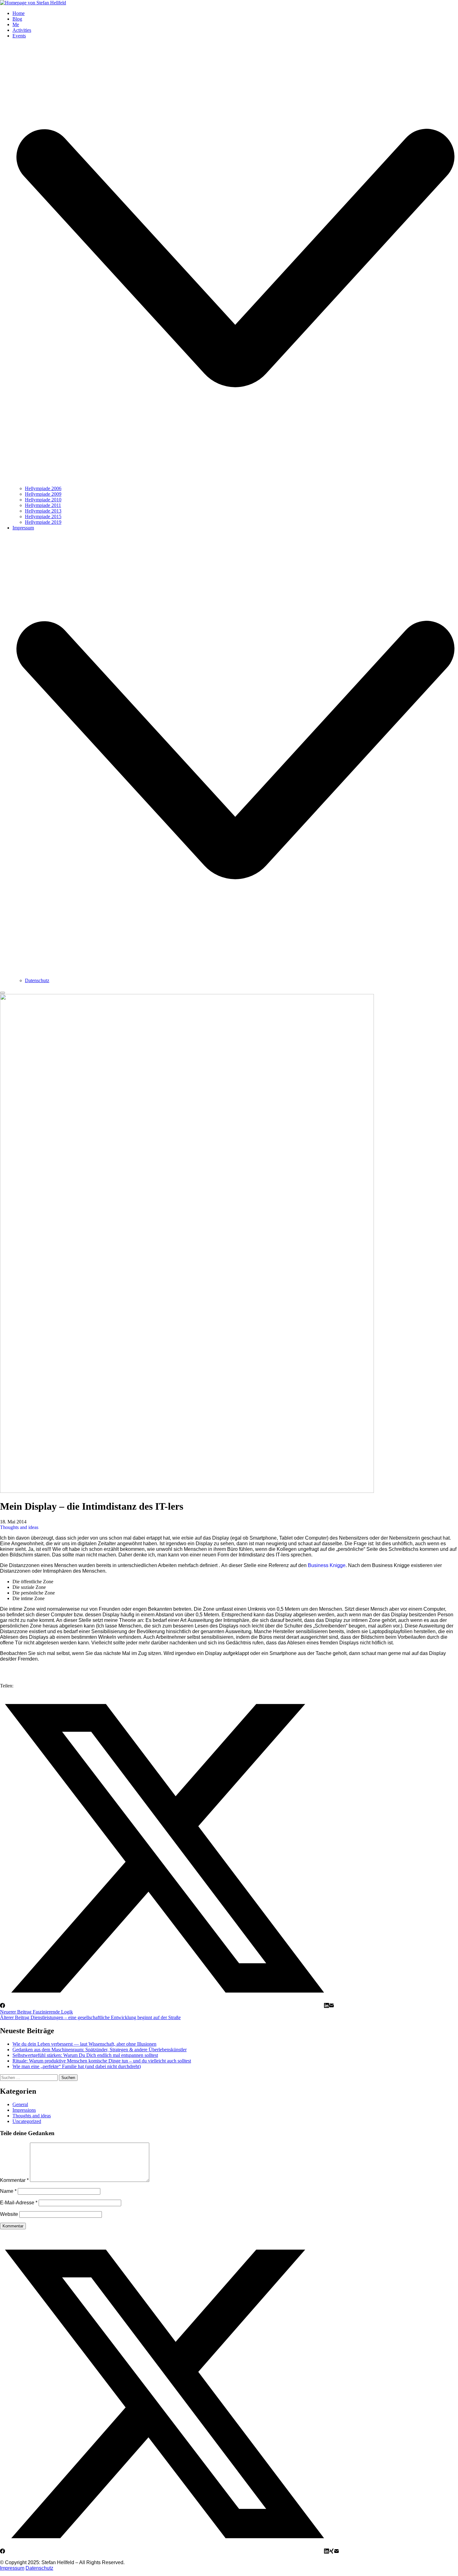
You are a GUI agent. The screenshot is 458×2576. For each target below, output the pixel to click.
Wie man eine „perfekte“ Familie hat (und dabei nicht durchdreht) (77, 2066)
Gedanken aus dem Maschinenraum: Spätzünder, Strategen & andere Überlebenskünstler (100, 2050)
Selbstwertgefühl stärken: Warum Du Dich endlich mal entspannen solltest (85, 2055)
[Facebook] (2, 2006)
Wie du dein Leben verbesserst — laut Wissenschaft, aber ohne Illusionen (84, 2044)
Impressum (12, 2568)
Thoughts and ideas (19, 1527)
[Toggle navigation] (2, 993)
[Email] (332, 2006)
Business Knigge (327, 1565)
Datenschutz (39, 2568)
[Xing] (332, 2552)
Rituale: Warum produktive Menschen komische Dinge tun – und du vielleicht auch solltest (102, 2061)
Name (8, 2191)
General (20, 2104)
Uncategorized (27, 2121)
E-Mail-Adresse (19, 2203)
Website (9, 2214)
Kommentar (14, 2180)
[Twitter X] (165, 2006)
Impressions (24, 2110)
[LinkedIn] (327, 2006)
